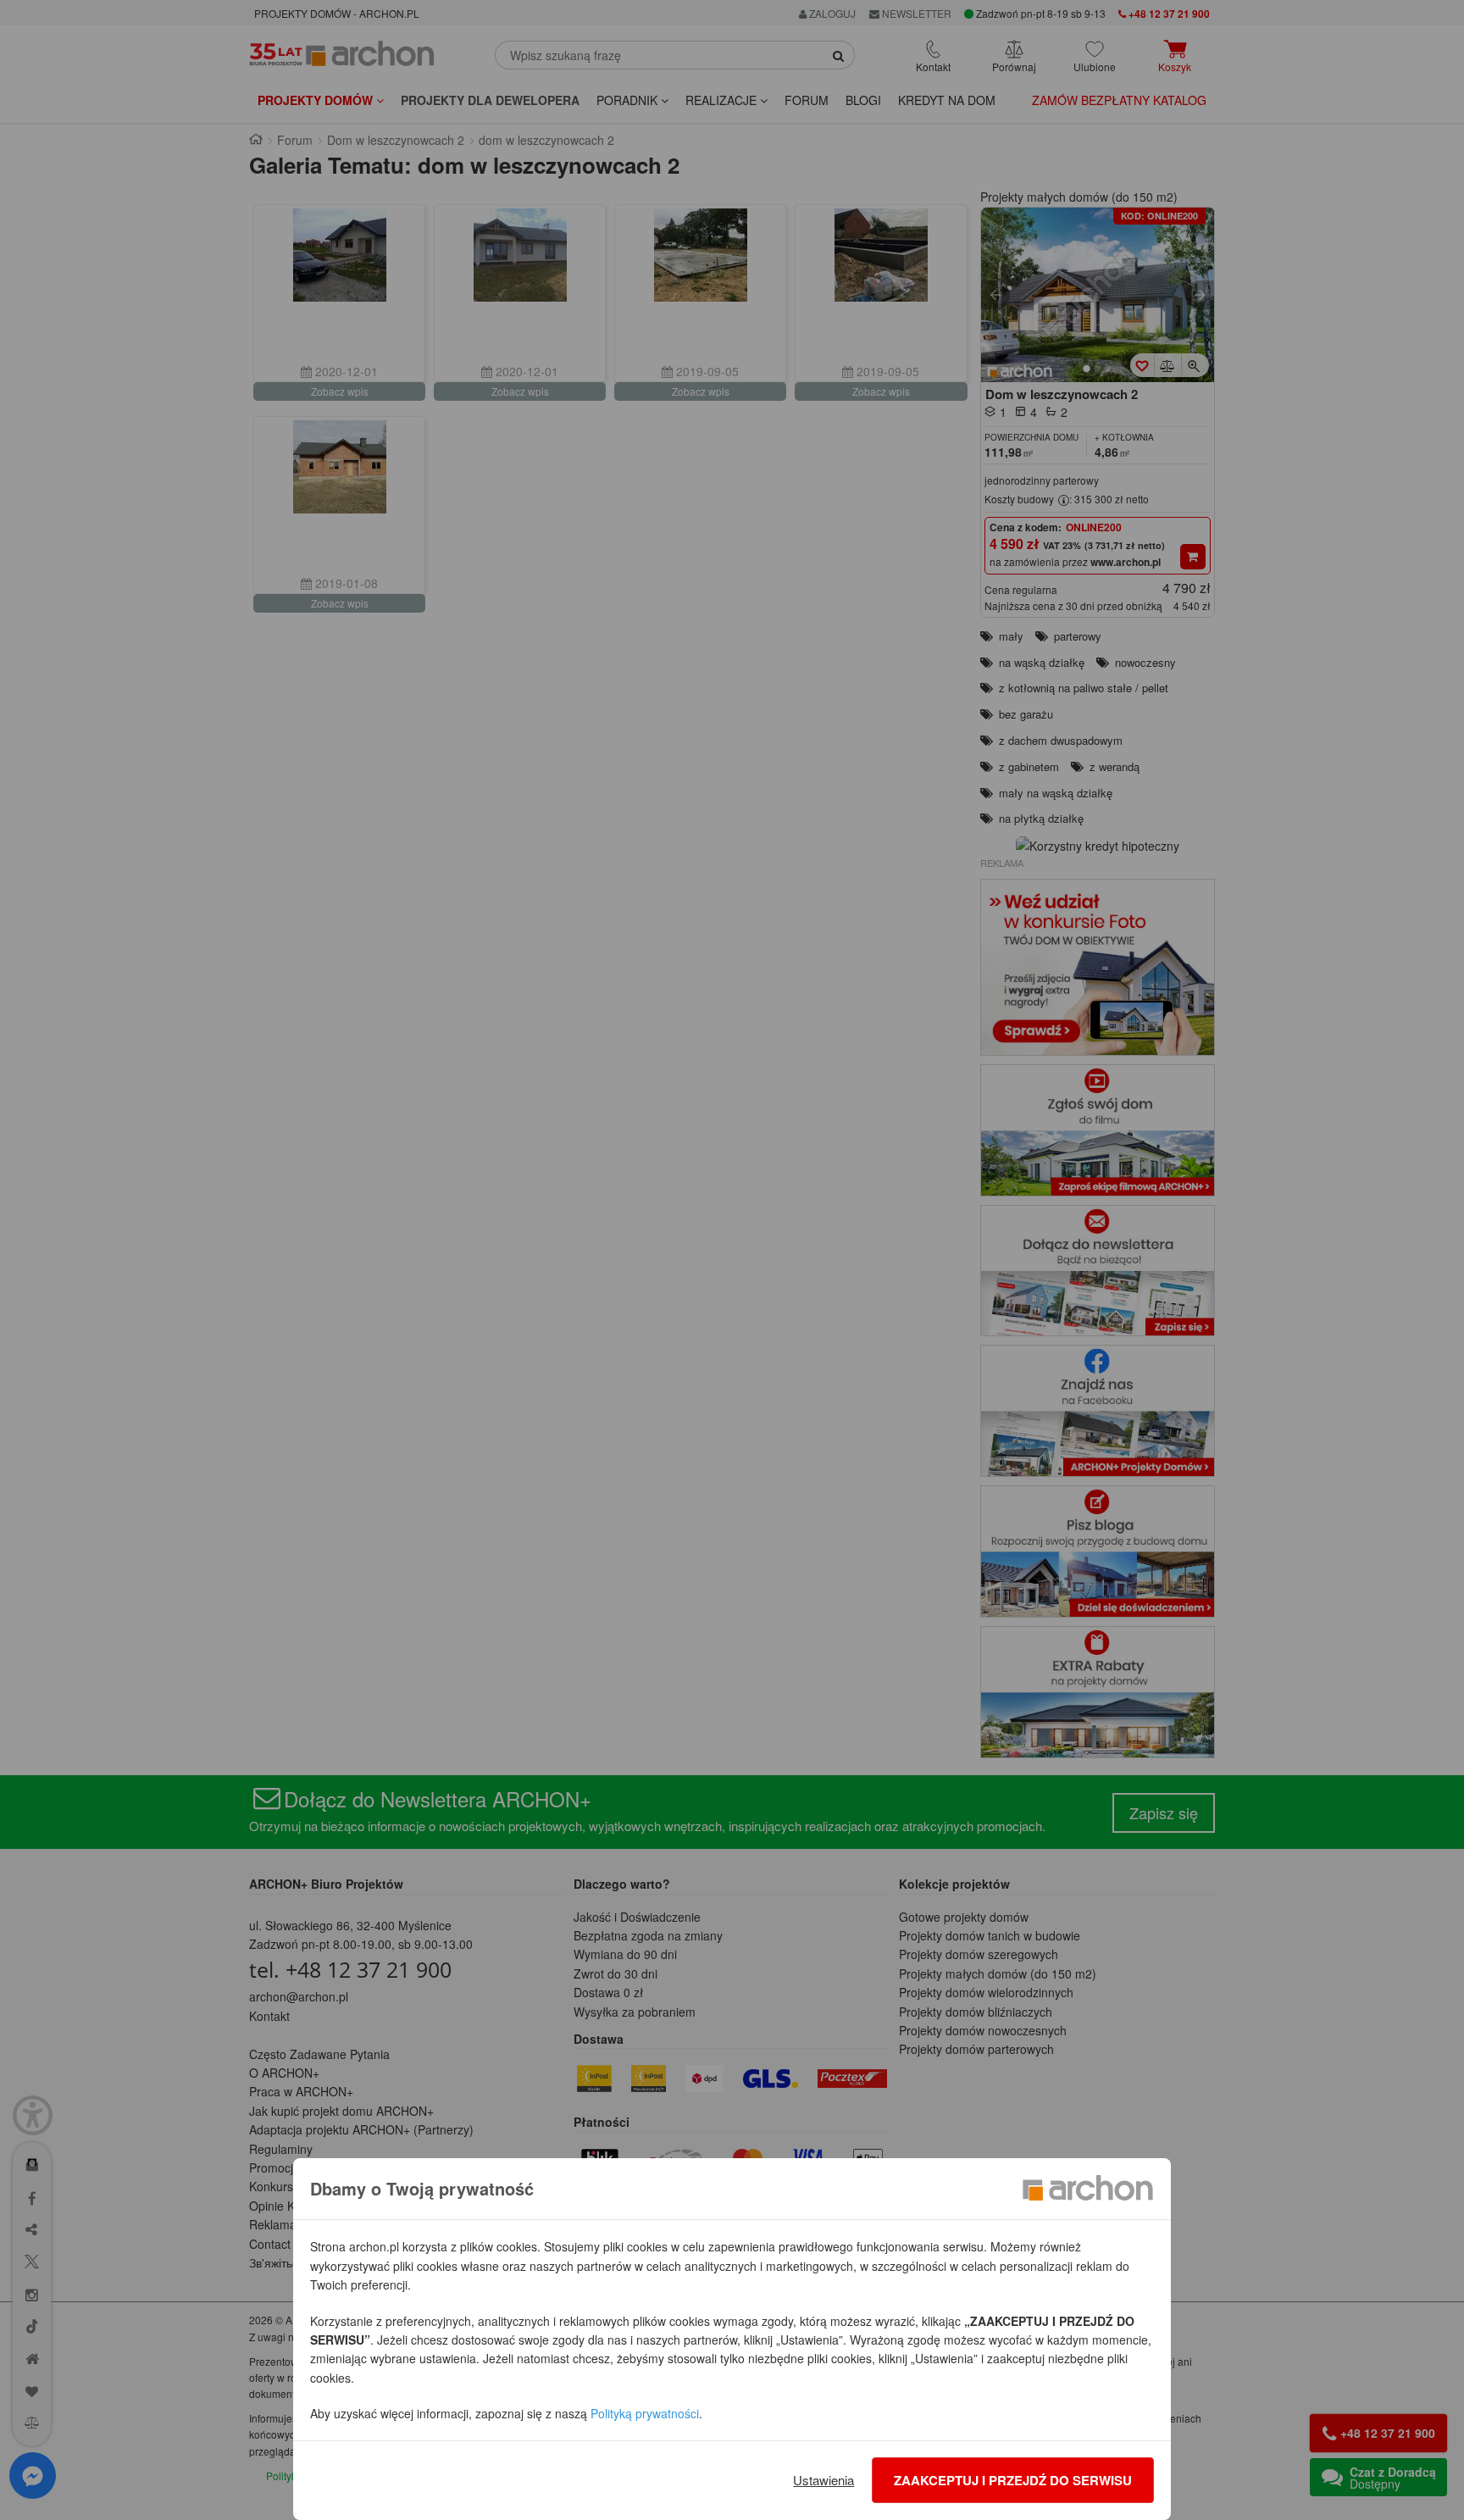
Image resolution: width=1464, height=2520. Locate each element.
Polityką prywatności (645, 2413)
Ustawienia (823, 2480)
